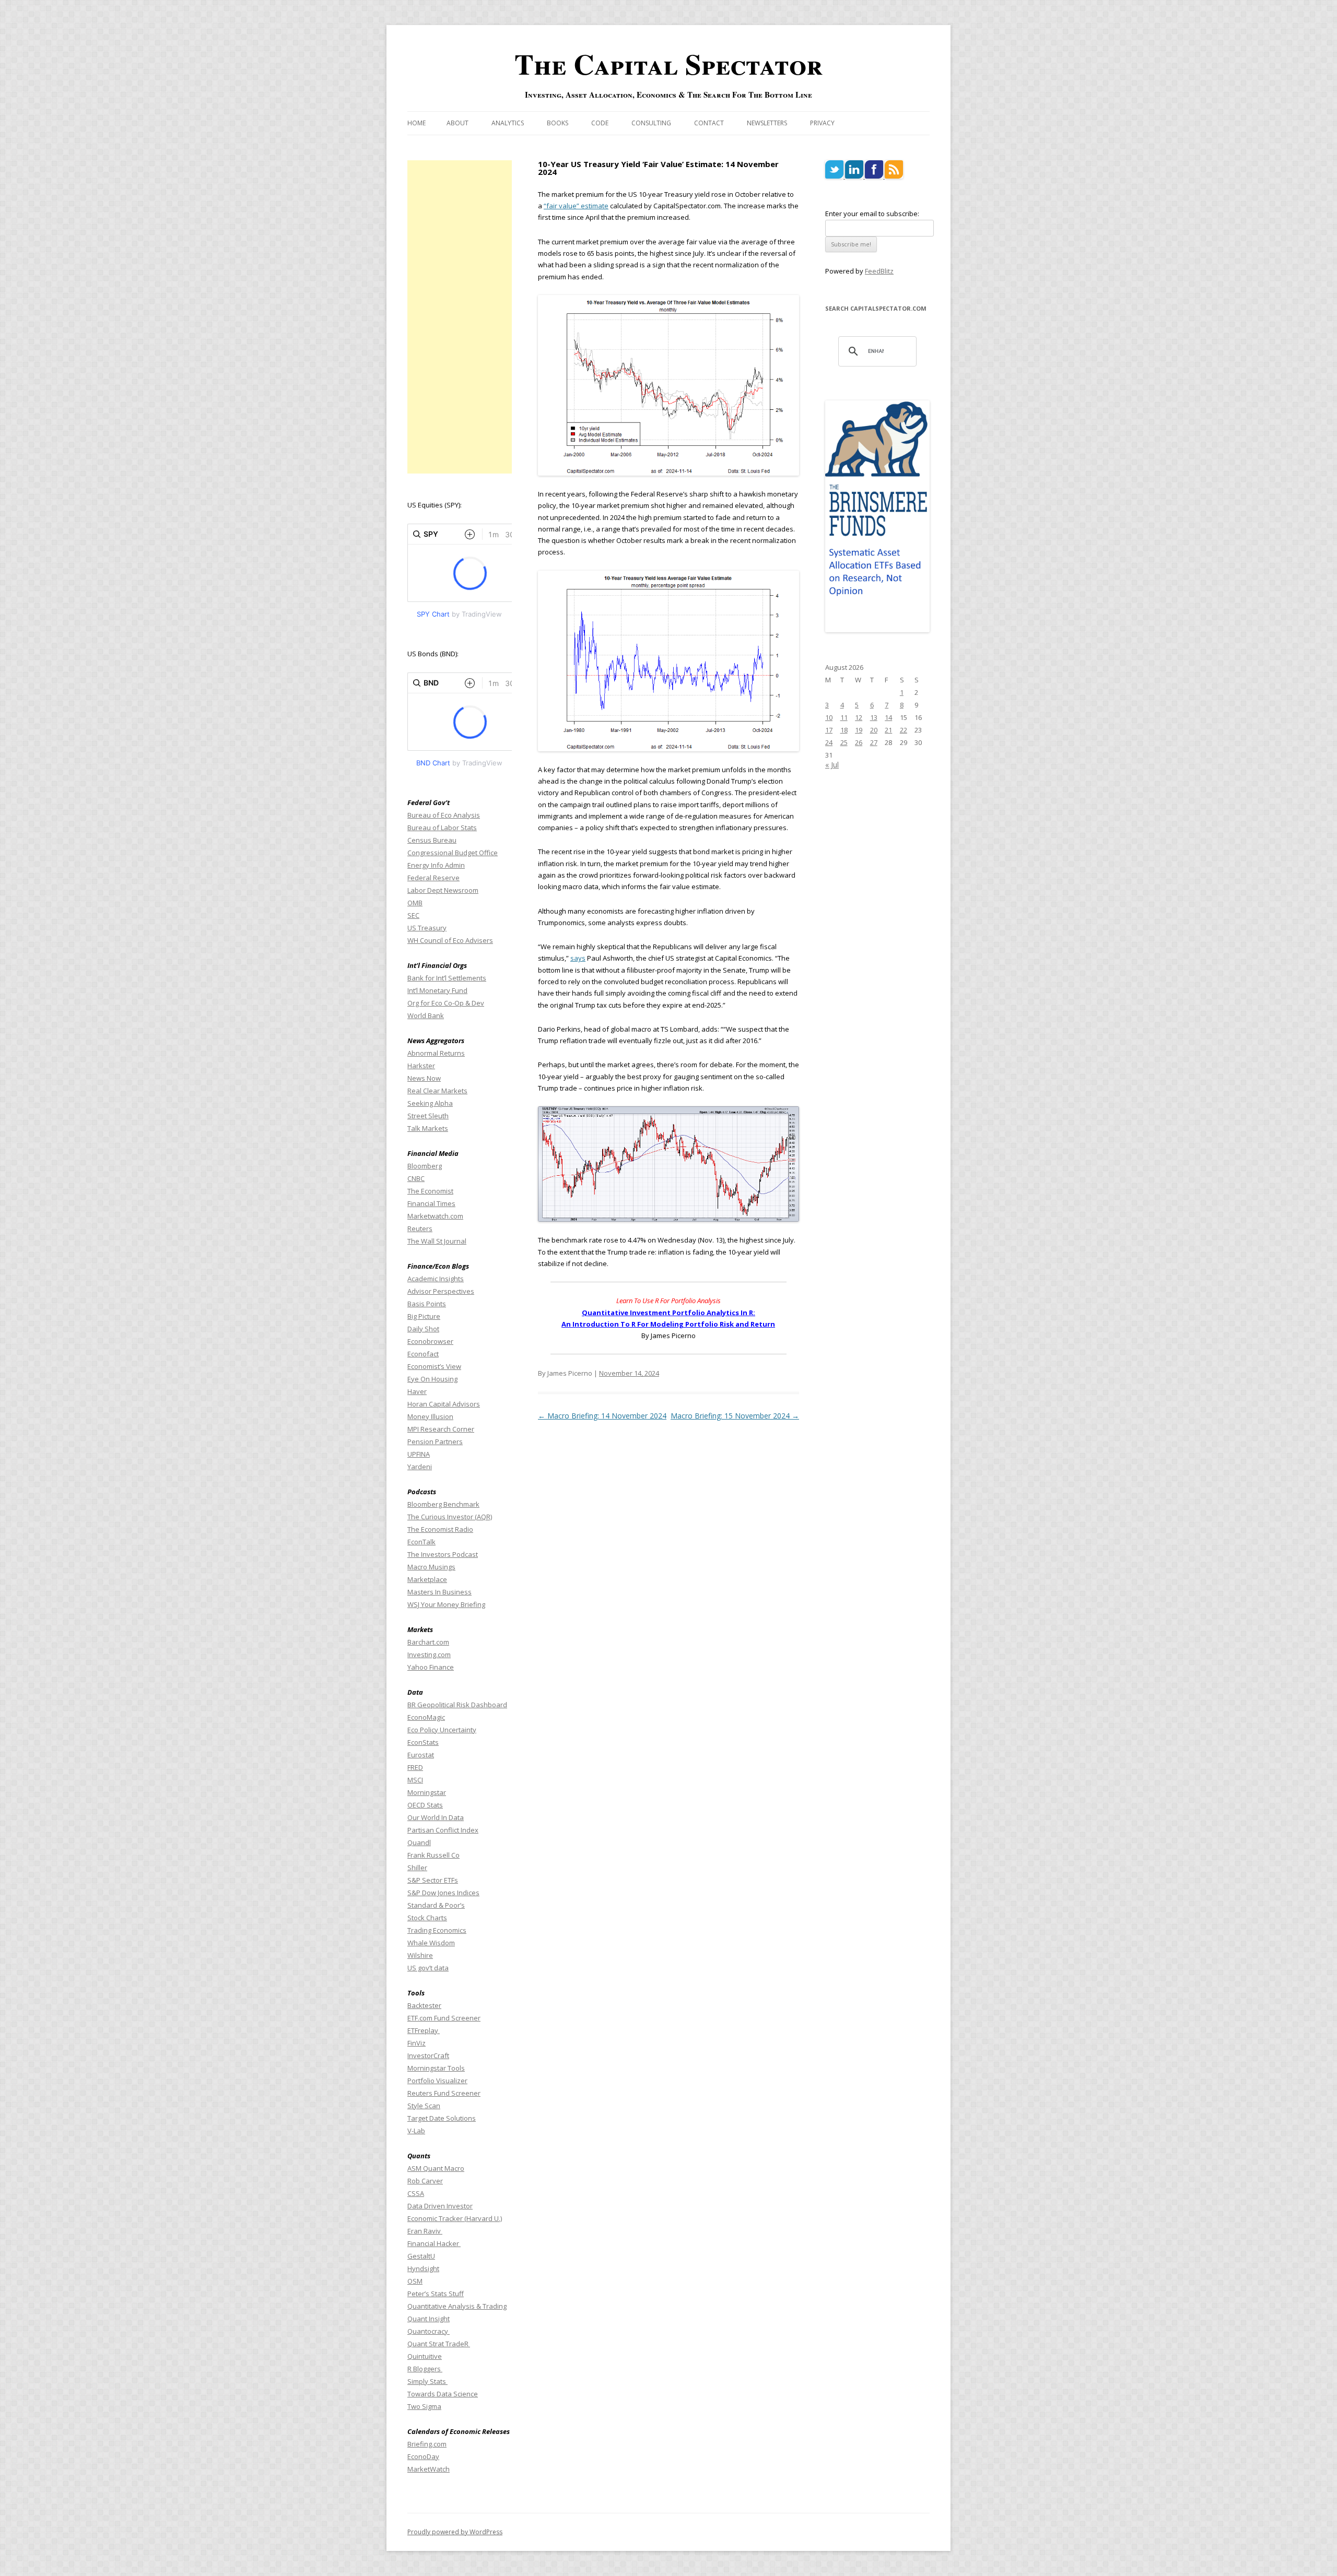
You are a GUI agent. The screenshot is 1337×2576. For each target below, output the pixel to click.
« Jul (832, 765)
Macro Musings (431, 1567)
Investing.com (429, 1655)
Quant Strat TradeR (439, 2344)
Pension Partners (435, 1441)
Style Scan (424, 2106)
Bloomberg (425, 1166)
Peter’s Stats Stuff (436, 2294)
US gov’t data (428, 1968)
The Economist (430, 1191)
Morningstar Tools (436, 2068)
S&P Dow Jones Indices (443, 1893)
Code (600, 123)
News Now (424, 1078)
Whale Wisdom (431, 1943)
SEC (413, 915)
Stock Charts (427, 1918)
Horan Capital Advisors (444, 1404)
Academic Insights (436, 1279)
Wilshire (420, 1955)
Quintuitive (425, 2356)
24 (829, 742)
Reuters (420, 1228)
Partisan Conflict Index (443, 1830)
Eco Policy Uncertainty (442, 1730)
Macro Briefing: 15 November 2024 (735, 1416)
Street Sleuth (428, 1116)
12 (859, 717)
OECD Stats (425, 1805)
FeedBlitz (879, 271)
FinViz (417, 2043)
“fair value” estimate (576, 206)
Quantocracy (429, 2331)
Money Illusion (430, 1416)
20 (874, 730)
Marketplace (427, 1579)
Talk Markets (428, 1128)
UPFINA (419, 1454)
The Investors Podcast (443, 1554)
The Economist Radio (440, 1529)
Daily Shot (423, 1329)
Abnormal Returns (436, 1053)
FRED (415, 1767)
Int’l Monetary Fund (437, 990)
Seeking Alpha (430, 1103)
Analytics (508, 123)
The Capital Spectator (668, 64)
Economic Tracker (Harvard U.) (455, 2218)
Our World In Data (436, 1817)
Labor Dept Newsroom (443, 890)
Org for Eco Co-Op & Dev (446, 1003)
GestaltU (421, 2256)
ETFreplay (424, 2030)
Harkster (421, 1066)
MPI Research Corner (441, 1429)
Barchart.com (428, 1642)
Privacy (822, 123)
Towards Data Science (443, 2394)
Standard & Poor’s (436, 1905)
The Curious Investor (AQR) (450, 1517)
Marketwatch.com (435, 1216)
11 (844, 717)
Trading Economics (437, 1930)
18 (844, 730)
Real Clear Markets (437, 1091)
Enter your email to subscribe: (872, 214)
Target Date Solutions (442, 2118)
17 (829, 730)
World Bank (426, 1015)
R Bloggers (425, 2369)
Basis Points (427, 1304)
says (578, 958)
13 (874, 717)
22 (904, 730)
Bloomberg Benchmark (443, 1504)
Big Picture (424, 1316)
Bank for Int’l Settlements (447, 978)
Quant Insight (429, 2319)
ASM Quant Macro (436, 2168)
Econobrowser (430, 1341)
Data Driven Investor (440, 2206)
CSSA (416, 2193)
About (458, 123)
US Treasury (427, 928)
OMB (415, 903)
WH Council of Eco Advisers (450, 940)
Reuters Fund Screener (444, 2093)
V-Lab (416, 2131)
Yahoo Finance (431, 1667)
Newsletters (767, 123)
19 (859, 730)
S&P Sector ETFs (433, 1880)
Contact (709, 123)
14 (888, 717)
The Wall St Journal (437, 1241)
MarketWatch (429, 2469)
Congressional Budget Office (453, 853)
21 (888, 730)
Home (417, 123)
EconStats (423, 1742)
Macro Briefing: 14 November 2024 (602, 1416)
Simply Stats (427, 2381)
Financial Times (431, 1203)
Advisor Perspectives (441, 1291)
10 (829, 717)
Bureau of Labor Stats (442, 828)
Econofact (423, 1354)
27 (874, 742)
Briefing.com (427, 2444)
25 (844, 742)
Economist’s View (434, 1366)
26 (859, 742)
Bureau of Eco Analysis (444, 815)
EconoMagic (426, 1717)
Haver (417, 1391)
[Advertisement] (460, 317)
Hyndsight (423, 2268)
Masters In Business (439, 1592)
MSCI (415, 1780)
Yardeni (420, 1467)
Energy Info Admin (436, 865)
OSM (415, 2281)
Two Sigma (424, 2406)
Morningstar (427, 1792)
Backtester (424, 2005)
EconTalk (421, 1542)
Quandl (419, 1842)
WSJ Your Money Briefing (446, 1604)
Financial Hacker (434, 2243)
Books (558, 123)
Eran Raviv (425, 2231)
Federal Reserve (433, 878)
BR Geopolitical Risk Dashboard (457, 1705)
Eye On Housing (432, 1379)
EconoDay (423, 2456)
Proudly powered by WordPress (455, 2532)
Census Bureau (432, 840)
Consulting (651, 123)
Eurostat (421, 1755)
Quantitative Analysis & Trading (457, 2306)
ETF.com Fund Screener (444, 2018)
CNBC (416, 1178)
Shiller (417, 1868)
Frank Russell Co (433, 1855)
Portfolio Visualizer (437, 2081)
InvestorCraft (428, 2055)
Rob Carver (425, 2181)
